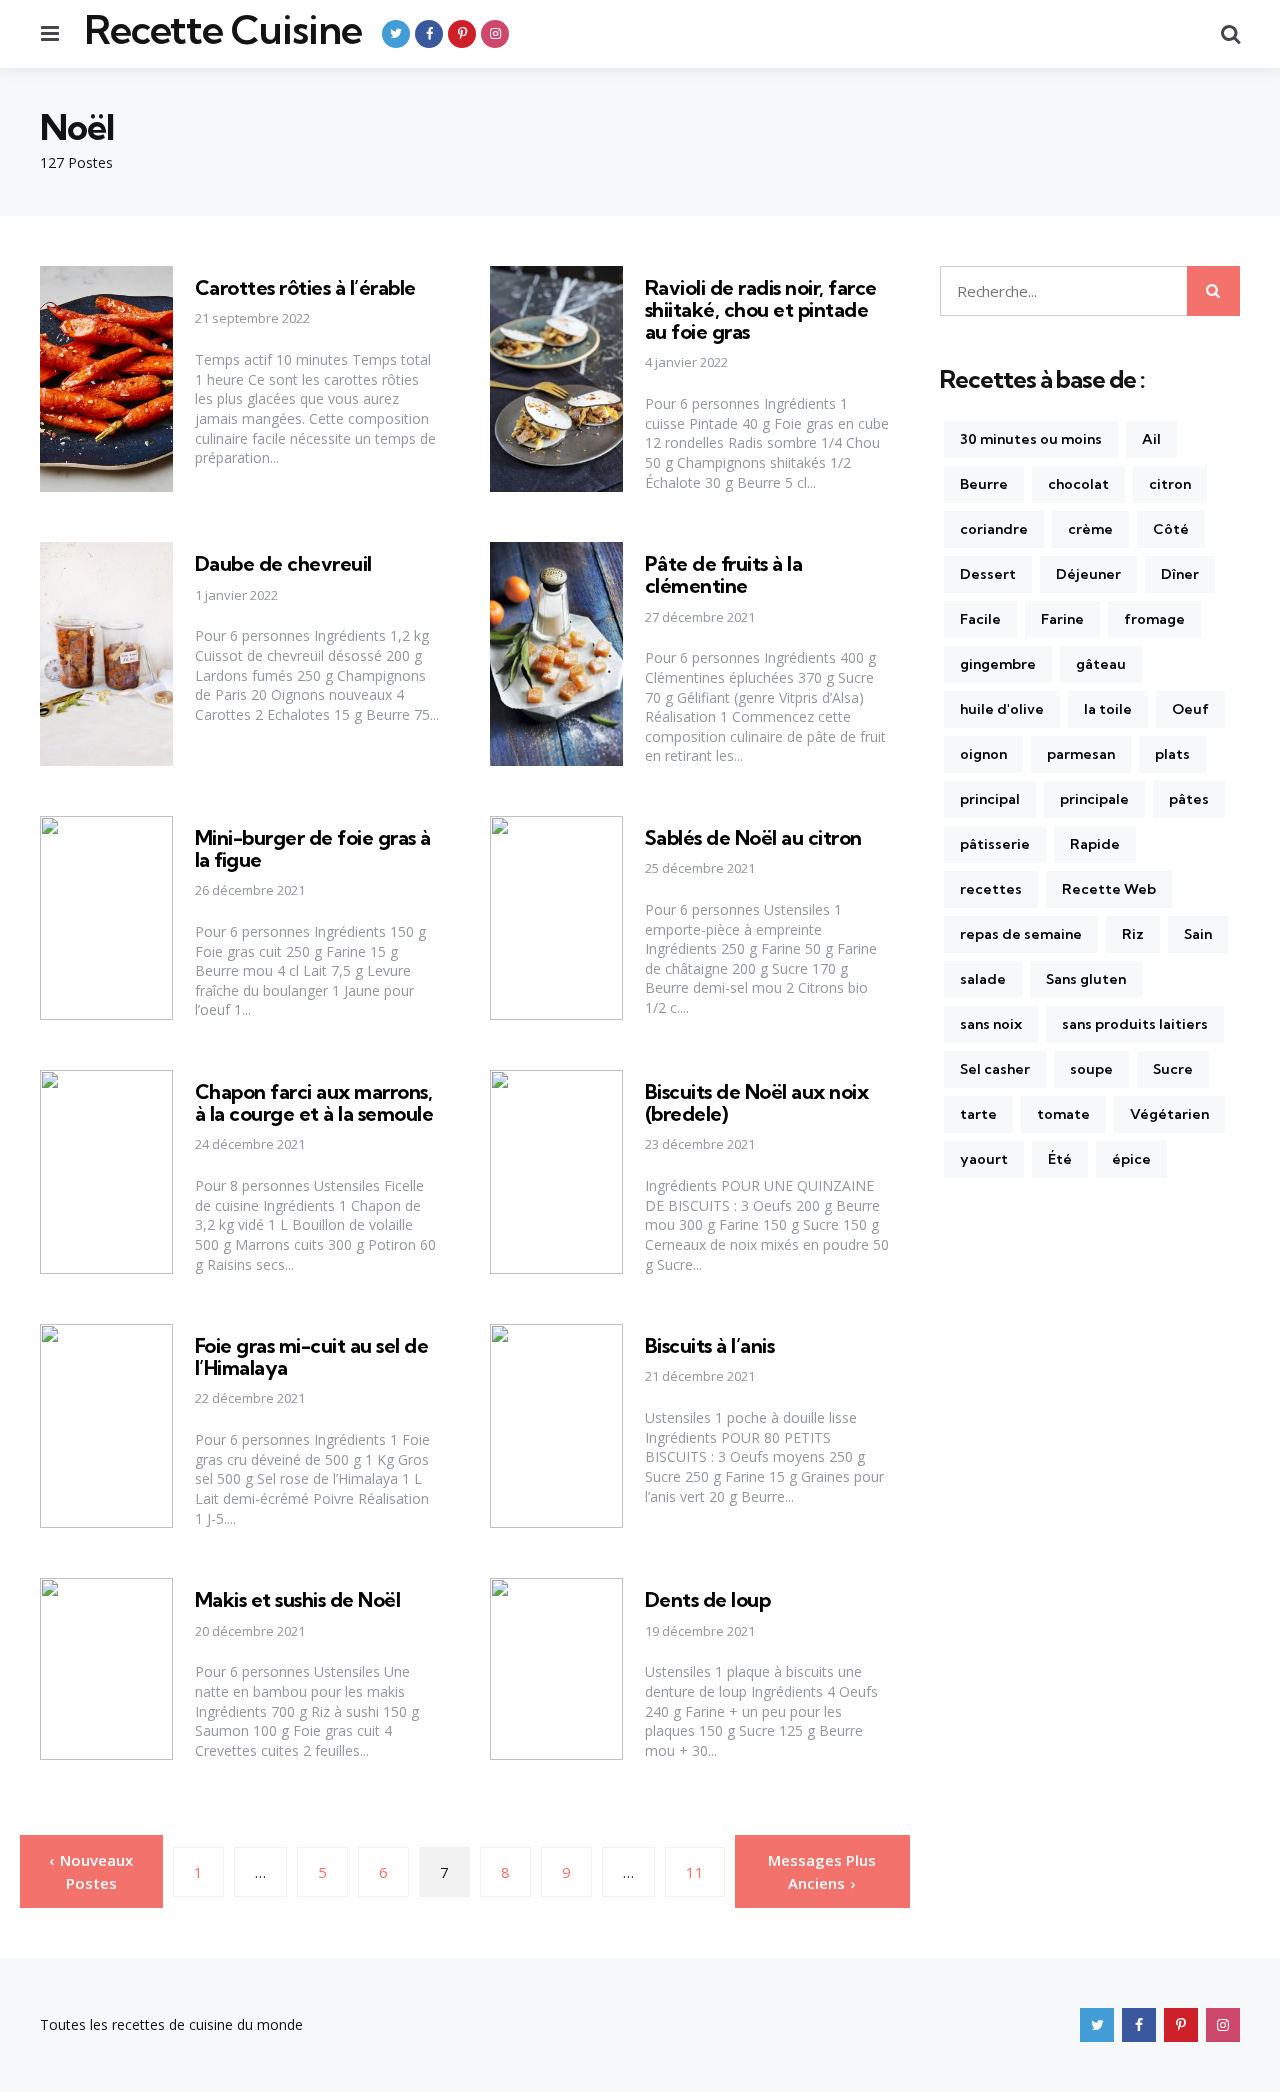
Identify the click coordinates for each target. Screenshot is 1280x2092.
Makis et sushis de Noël (298, 1599)
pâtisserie (995, 844)
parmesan (1081, 754)
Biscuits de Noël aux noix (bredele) (757, 1102)
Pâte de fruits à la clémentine (724, 574)
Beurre (984, 484)
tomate (1063, 1114)
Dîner (1180, 574)
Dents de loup (708, 1599)
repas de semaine (1021, 934)
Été (1060, 1159)
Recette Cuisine (223, 30)
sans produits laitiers (1135, 1024)
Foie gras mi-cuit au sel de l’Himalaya (312, 1356)
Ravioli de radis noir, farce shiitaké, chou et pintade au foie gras (761, 309)
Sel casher (995, 1069)
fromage (1154, 619)
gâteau (1101, 664)
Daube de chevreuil (283, 563)
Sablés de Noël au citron (753, 837)
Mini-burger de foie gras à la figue (313, 848)
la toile (1108, 709)
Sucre (1173, 1069)
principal (990, 799)
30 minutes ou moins (1031, 439)
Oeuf (1190, 709)
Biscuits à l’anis (710, 1345)
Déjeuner (1088, 574)
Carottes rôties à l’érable (305, 287)
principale (1094, 799)
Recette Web (1109, 889)
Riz (1133, 934)
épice (1131, 1159)
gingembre (998, 664)
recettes (991, 889)
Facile (980, 619)
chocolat (1078, 484)
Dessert (988, 574)
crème (1090, 529)
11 (695, 1872)
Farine (1062, 619)
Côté (1171, 529)
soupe (1091, 1069)
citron (1170, 484)
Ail (1151, 439)
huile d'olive (1002, 709)
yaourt (984, 1159)
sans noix (991, 1024)
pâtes (1189, 799)
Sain (1198, 934)
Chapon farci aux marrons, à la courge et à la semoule (314, 1102)
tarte (978, 1114)
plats (1172, 754)
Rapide (1095, 844)
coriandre (994, 529)
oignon (983, 754)
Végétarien (1169, 1114)
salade (983, 979)
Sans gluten (1086, 979)
